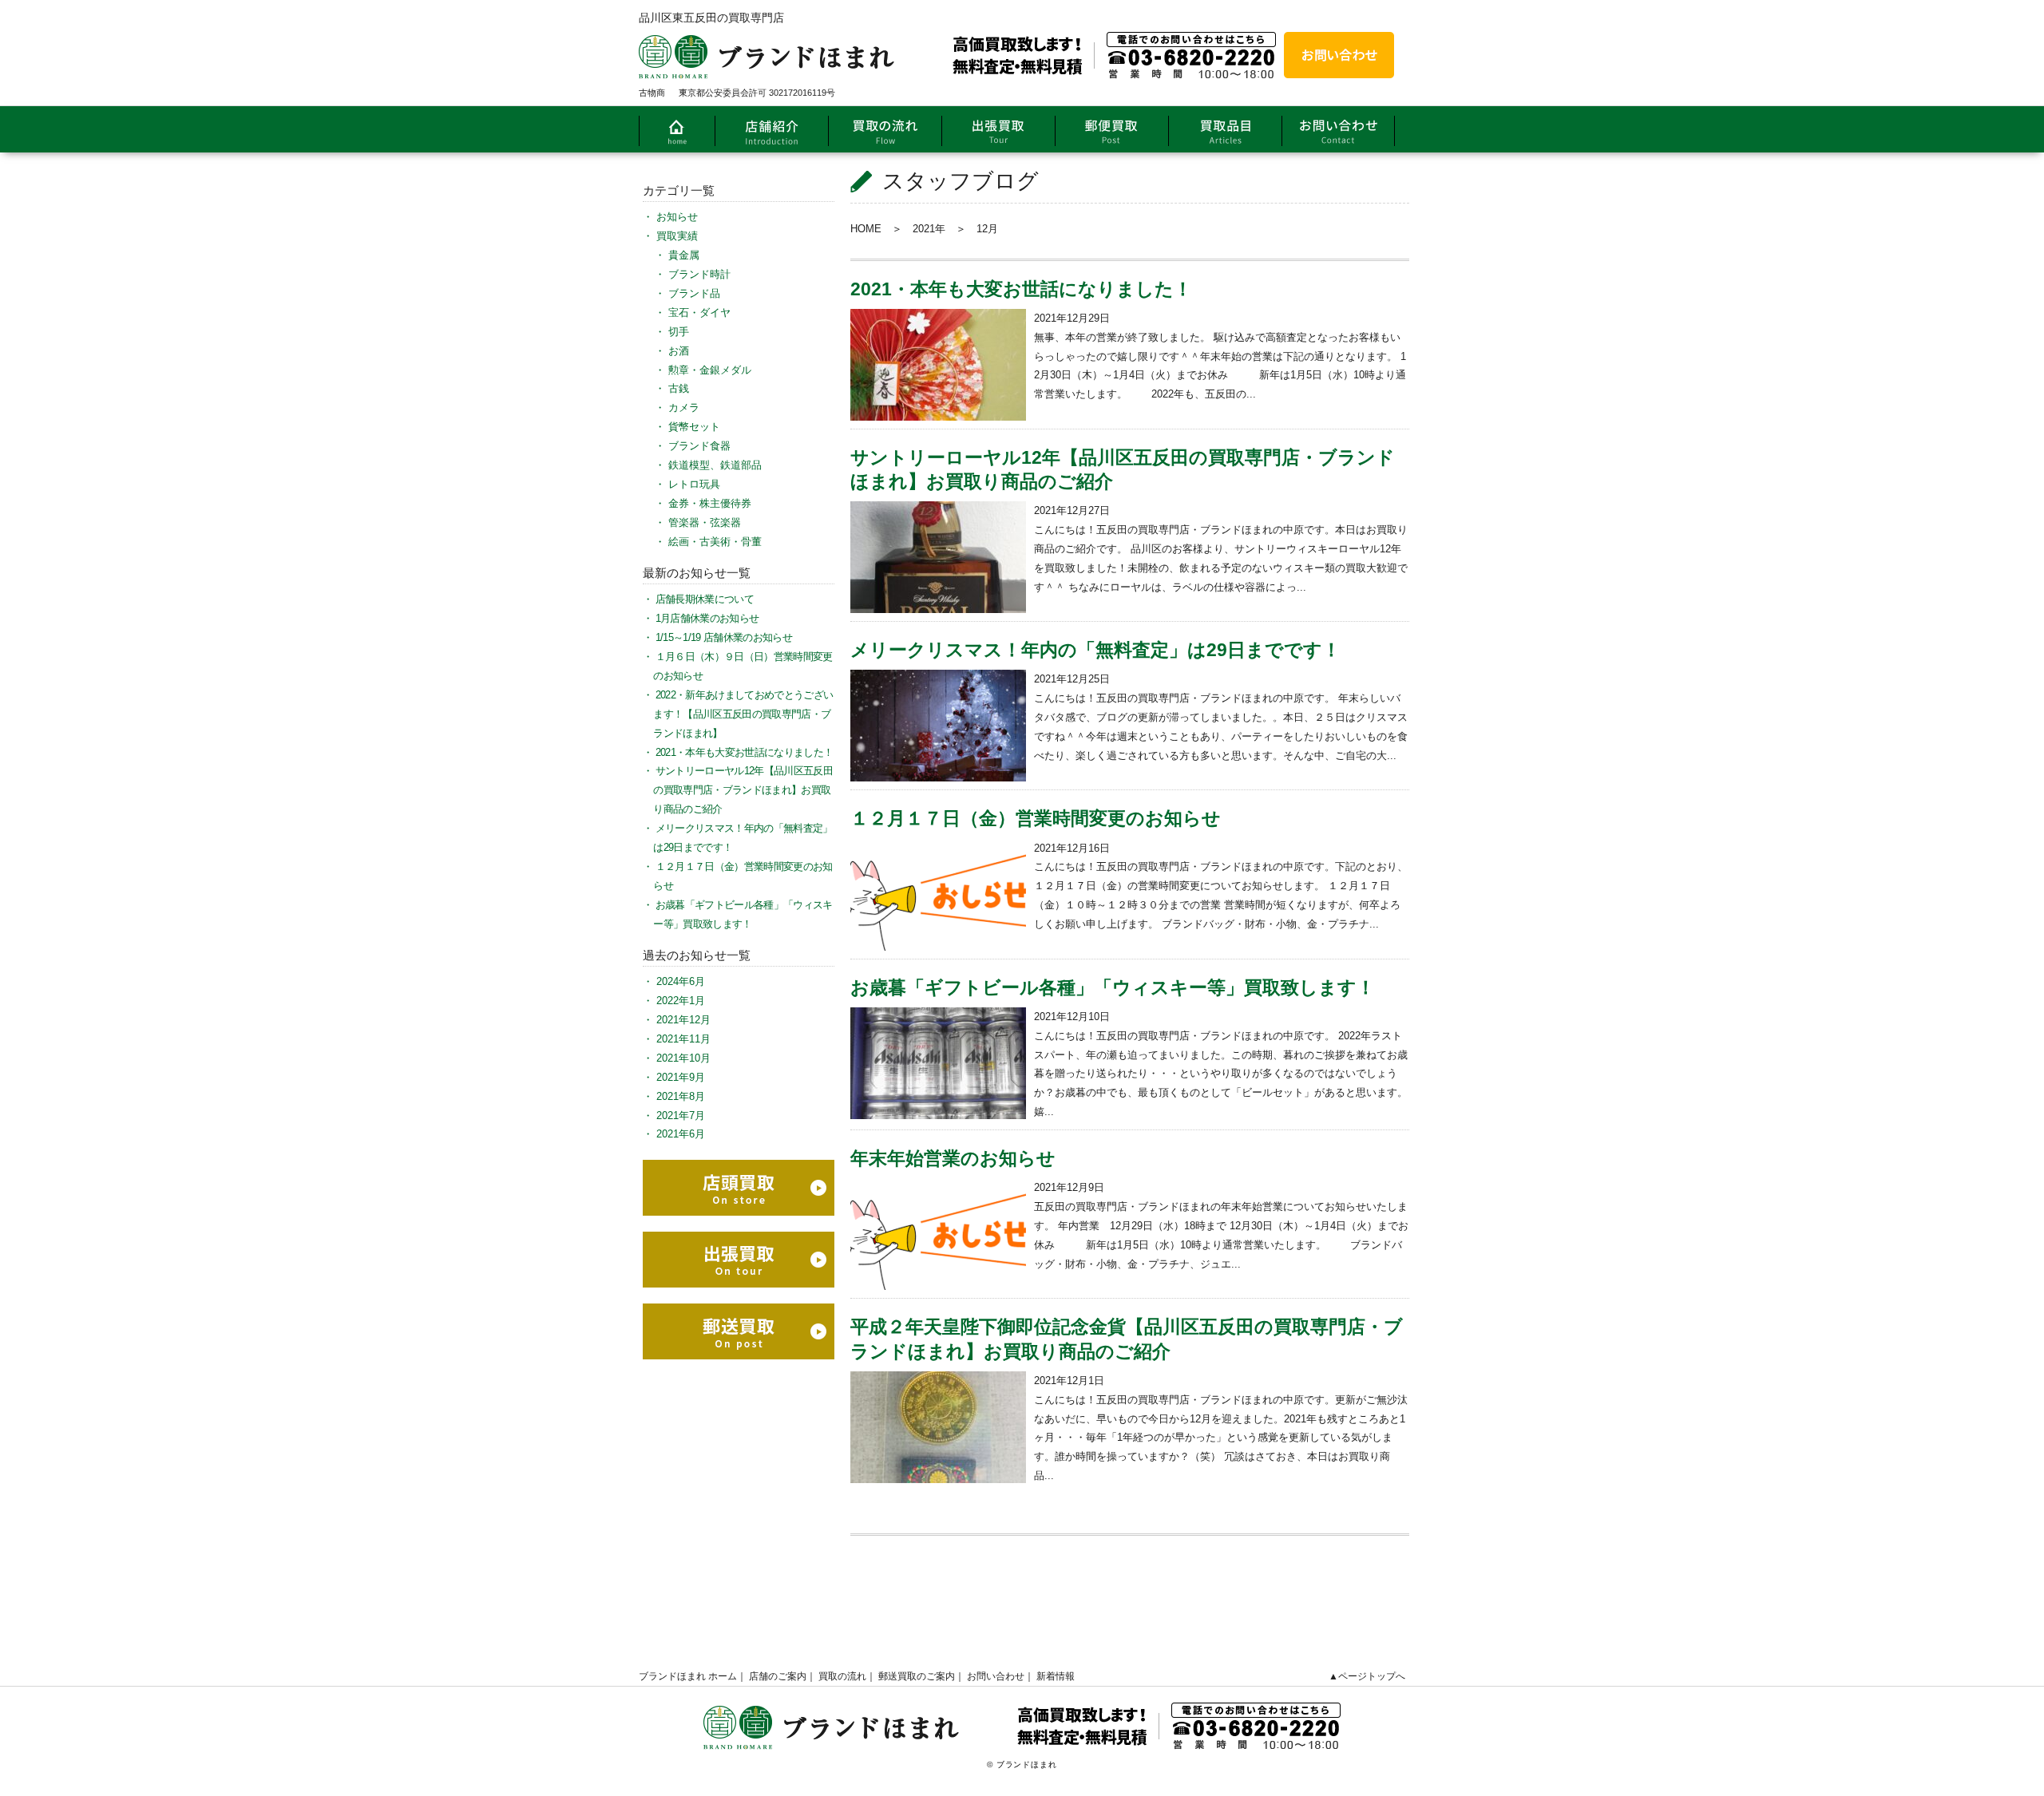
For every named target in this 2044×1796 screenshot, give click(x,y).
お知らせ (677, 217)
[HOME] (677, 129)
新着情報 (1056, 1676)
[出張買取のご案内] (998, 129)
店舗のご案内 (778, 1676)
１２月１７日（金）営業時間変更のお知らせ (1036, 818)
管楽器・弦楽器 (705, 522)
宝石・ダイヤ (699, 313)
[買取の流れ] (885, 129)
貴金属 (684, 255)
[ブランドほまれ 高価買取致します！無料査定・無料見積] (957, 41)
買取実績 (677, 236)
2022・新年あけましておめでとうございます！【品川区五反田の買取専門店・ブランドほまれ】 (743, 714)
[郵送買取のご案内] (1111, 129)
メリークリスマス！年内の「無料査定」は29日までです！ (1095, 650)
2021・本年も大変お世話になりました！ (1021, 289)
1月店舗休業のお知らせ (707, 618)
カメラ (684, 407)
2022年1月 (681, 1001)
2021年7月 (681, 1116)
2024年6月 (681, 981)
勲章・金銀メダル (710, 370)
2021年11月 (683, 1039)
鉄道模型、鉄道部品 (715, 465)
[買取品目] (1225, 129)
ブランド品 (694, 293)
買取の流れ (842, 1676)
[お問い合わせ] (1339, 55)
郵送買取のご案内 (917, 1676)
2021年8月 (681, 1096)
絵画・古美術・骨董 (715, 542)
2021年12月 (683, 1020)
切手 (679, 332)
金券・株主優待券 (710, 503)
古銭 (679, 388)
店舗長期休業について (705, 599)
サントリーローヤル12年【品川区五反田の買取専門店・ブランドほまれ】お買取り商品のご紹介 (743, 790)
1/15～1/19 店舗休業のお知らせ (724, 637)
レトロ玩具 (694, 484)
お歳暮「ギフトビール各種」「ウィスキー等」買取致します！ (1113, 987)
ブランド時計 (699, 274)
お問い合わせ (996, 1676)
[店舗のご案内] (771, 129)
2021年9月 (681, 1077)
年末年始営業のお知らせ (953, 1158)
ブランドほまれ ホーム (688, 1676)
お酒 (679, 351)
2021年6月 (681, 1134)
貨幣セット (694, 427)
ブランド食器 (699, 446)
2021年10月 (683, 1058)
